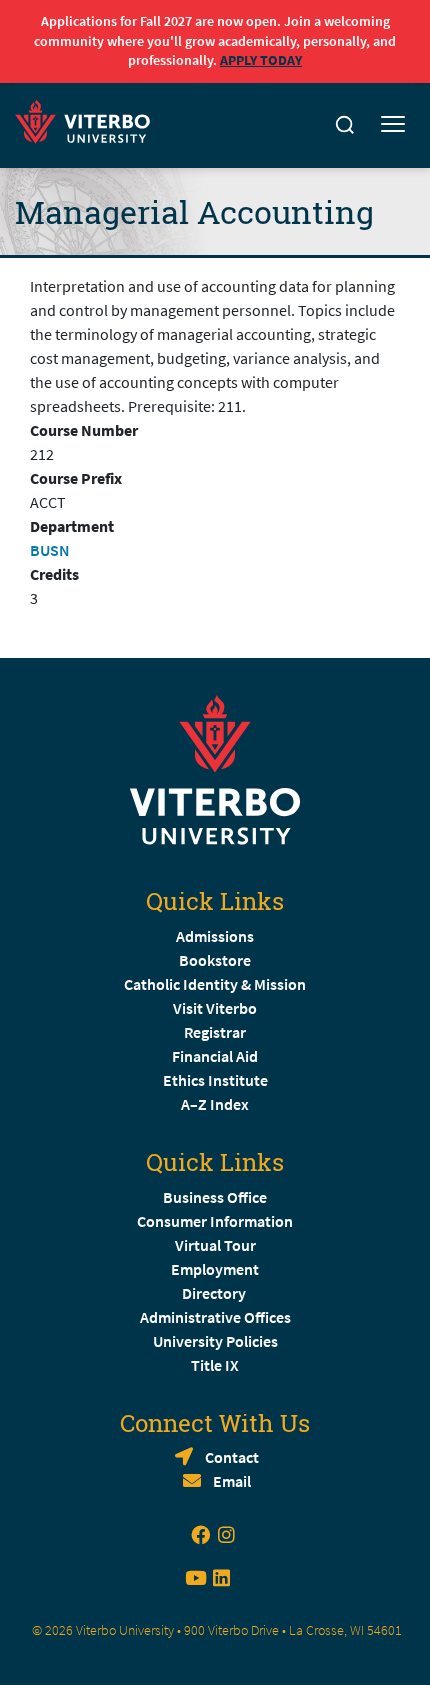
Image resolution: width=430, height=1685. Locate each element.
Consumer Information (215, 1221)
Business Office (215, 1197)
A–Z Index (215, 1104)
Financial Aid (215, 1056)
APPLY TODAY (261, 60)
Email (232, 1481)
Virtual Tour (215, 1245)
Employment (215, 1269)
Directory (215, 1293)
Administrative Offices (215, 1317)
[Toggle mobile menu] (393, 125)
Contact (232, 1457)
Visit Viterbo (215, 1008)
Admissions (215, 936)
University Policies (215, 1341)
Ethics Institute (215, 1080)
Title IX (215, 1365)
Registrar (215, 1032)
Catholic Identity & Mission (215, 984)
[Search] (345, 125)
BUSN (50, 550)
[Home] (88, 118)
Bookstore (215, 960)
